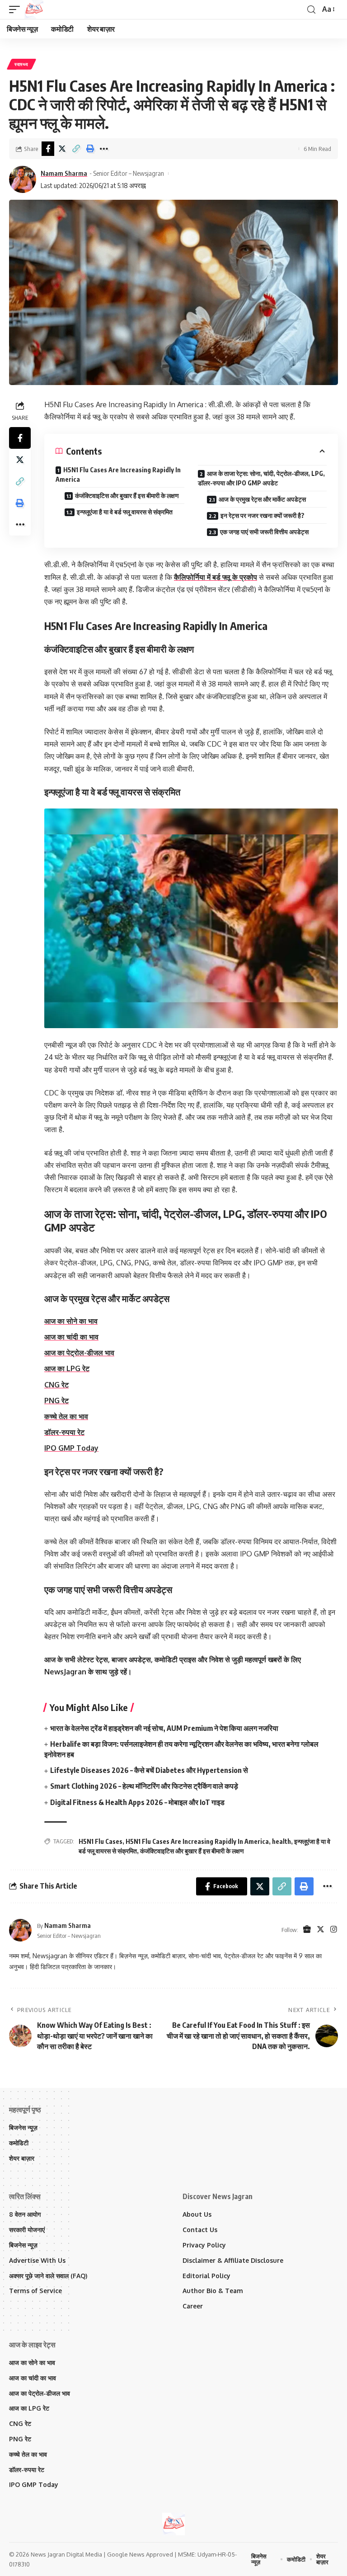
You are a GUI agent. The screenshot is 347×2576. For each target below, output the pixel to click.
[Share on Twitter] (62, 149)
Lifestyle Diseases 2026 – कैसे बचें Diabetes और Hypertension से (149, 1770)
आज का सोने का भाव (71, 1321)
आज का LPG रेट (67, 1368)
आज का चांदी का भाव (71, 1337)
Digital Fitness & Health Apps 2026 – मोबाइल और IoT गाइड (137, 1802)
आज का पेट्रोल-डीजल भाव (79, 1353)
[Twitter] (321, 1930)
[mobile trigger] (17, 9)
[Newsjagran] (34, 9)
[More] (104, 149)
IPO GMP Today (71, 1448)
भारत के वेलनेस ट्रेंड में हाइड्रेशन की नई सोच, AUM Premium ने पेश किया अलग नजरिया (164, 1728)
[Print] (90, 149)
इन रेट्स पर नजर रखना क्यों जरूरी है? (263, 515)
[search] (311, 10)
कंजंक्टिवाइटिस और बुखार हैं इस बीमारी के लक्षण (127, 496)
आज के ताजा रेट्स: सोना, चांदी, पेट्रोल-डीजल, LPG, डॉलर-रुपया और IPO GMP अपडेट (261, 478)
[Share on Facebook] (48, 149)
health (281, 1841)
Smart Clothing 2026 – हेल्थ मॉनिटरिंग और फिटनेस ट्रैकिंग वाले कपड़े (144, 1786)
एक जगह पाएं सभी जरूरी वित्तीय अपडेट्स (264, 532)
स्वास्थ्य (21, 64)
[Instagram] (334, 1930)
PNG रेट (56, 1401)
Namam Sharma (64, 173)
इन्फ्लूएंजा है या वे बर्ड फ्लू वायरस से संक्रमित (125, 512)
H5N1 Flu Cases (101, 1841)
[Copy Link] (76, 149)
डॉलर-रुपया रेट (64, 1432)
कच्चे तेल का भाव (66, 1416)
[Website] (307, 1930)
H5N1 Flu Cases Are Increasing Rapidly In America (118, 475)
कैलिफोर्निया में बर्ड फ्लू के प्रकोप (216, 577)
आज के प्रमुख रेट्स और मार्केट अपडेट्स (262, 499)
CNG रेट (56, 1385)
